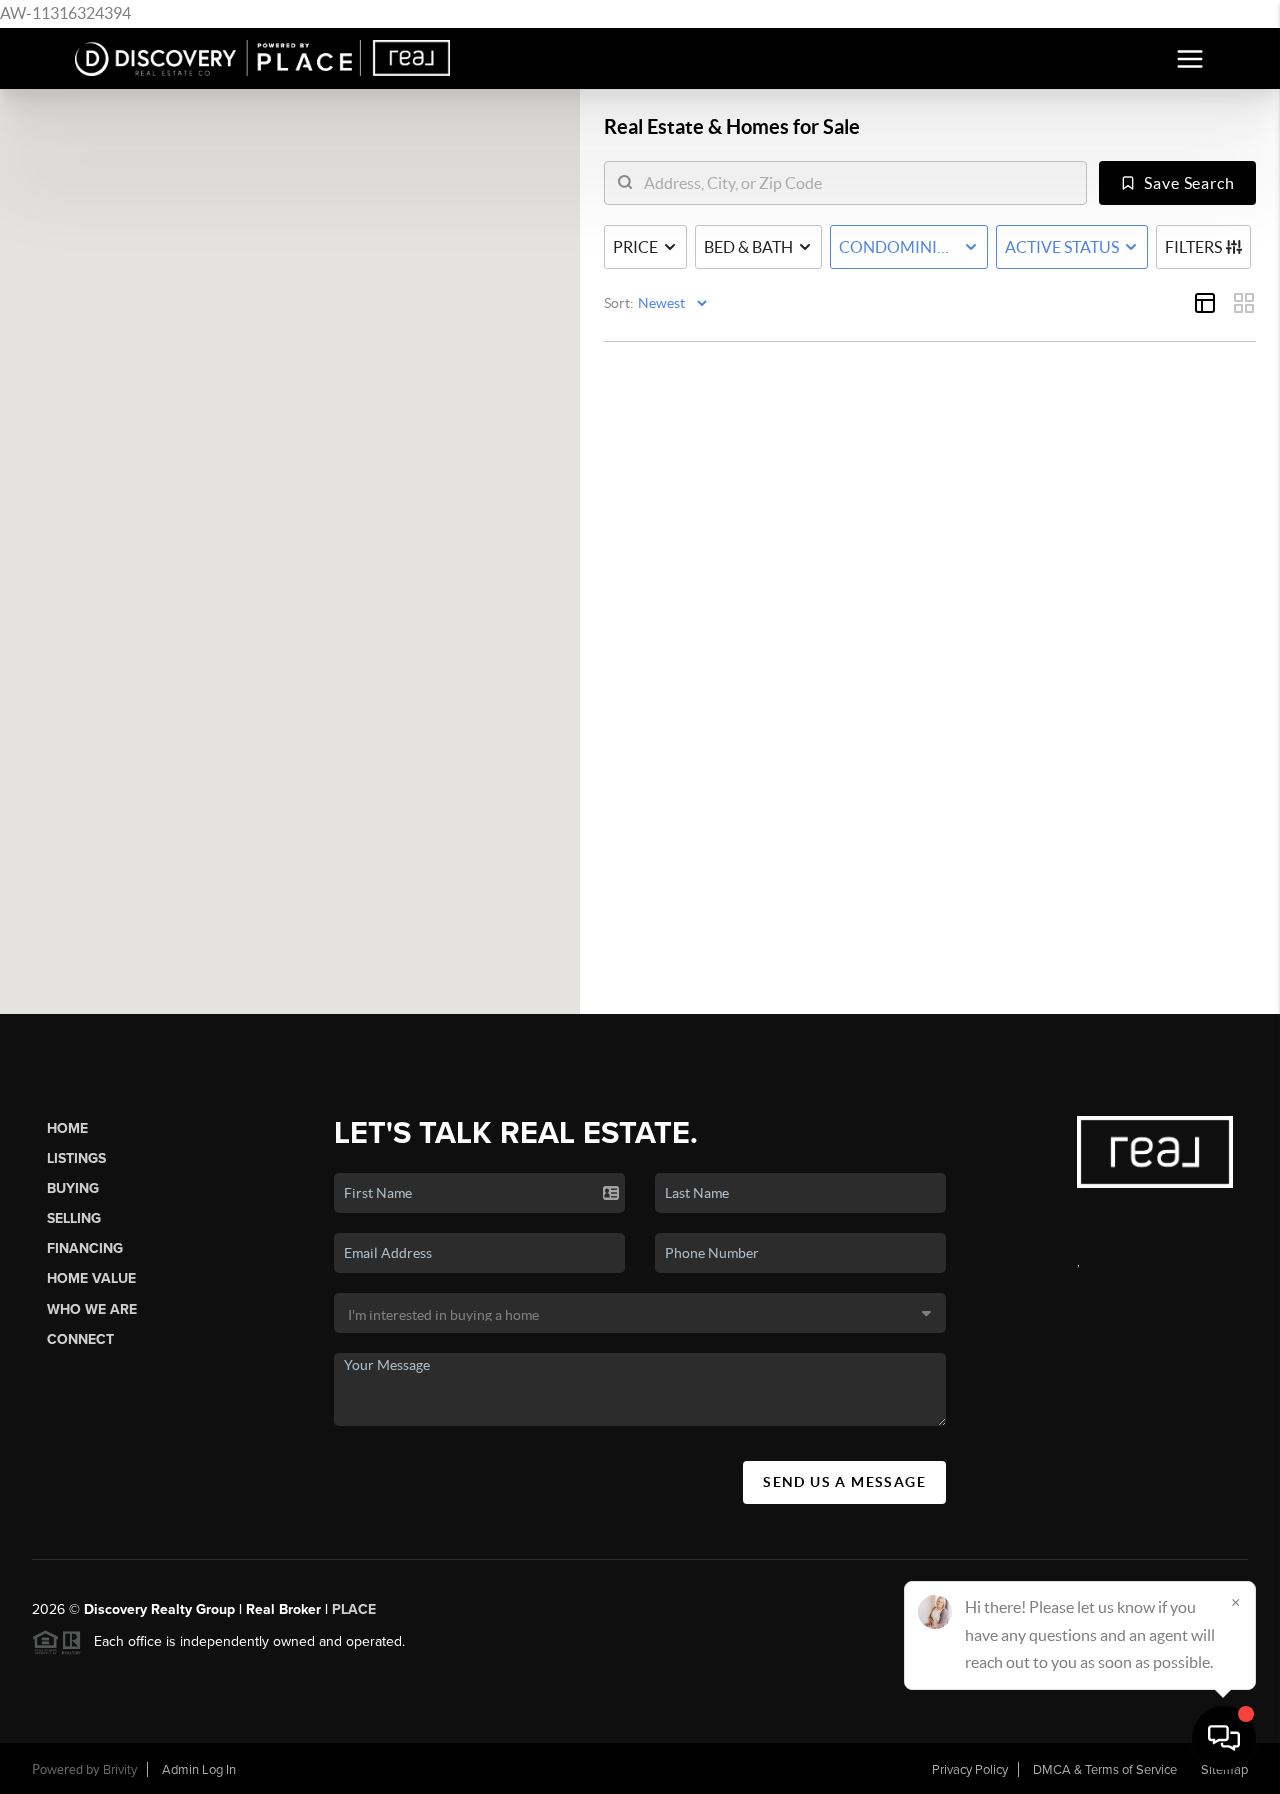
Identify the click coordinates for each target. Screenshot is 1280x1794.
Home (67, 1128)
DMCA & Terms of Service (1105, 1770)
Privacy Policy (970, 1770)
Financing (85, 1248)
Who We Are (92, 1309)
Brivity (120, 1770)
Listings (76, 1158)
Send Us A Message (844, 1482)
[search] (858, 183)
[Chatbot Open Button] (1224, 1738)
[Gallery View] (1244, 303)
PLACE (354, 1609)
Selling (74, 1218)
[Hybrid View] (1205, 303)
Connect (80, 1339)
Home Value (91, 1278)
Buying (73, 1188)
